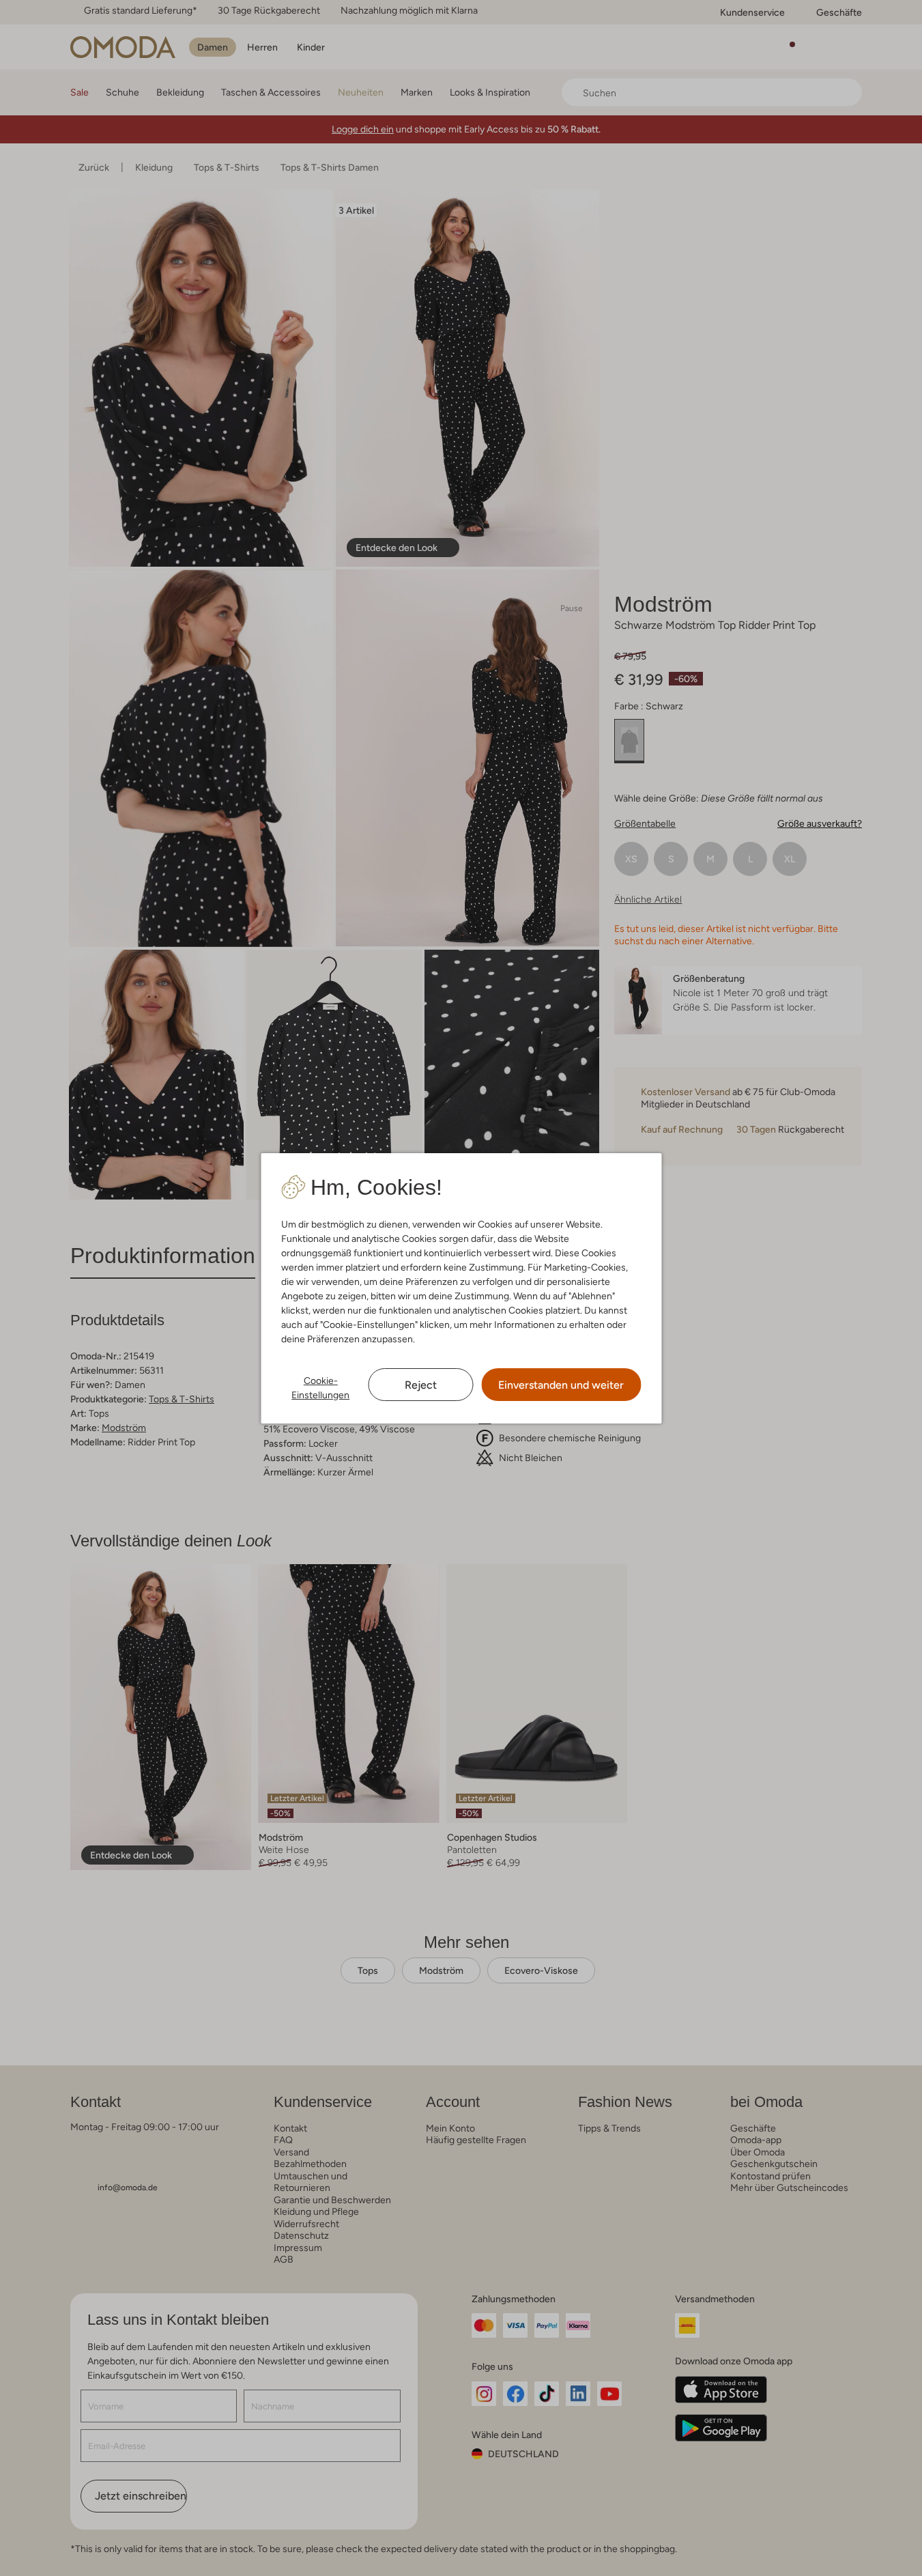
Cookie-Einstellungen (320, 1388)
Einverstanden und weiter (561, 1385)
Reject (421, 1385)
